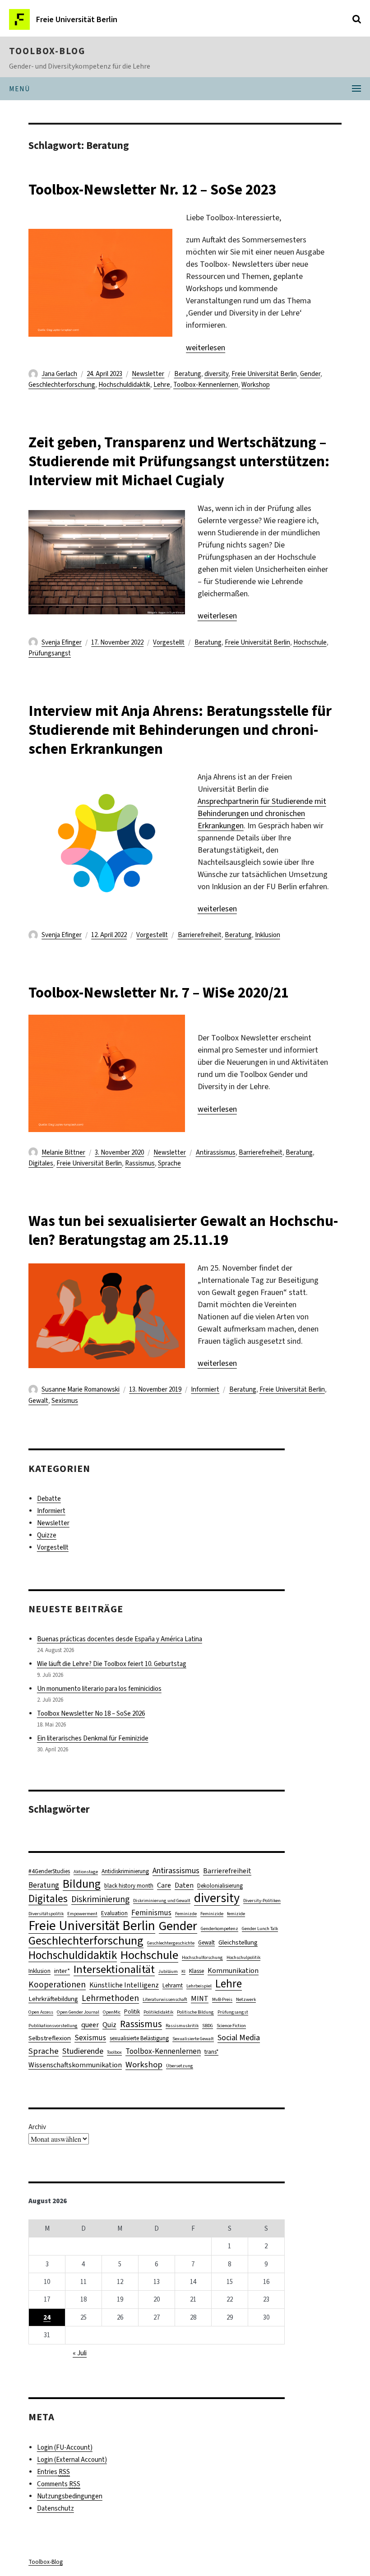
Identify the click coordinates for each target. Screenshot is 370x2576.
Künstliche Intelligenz (124, 1985)
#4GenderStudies (49, 1871)
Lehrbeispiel (199, 1986)
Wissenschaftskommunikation (75, 2065)
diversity (216, 374)
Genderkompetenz (220, 1928)
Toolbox (114, 2052)
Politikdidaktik (158, 2012)
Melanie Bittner (63, 1152)
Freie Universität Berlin (264, 374)
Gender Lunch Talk (260, 1928)
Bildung (82, 1884)
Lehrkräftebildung (53, 1999)
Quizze (47, 1535)
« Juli (80, 2353)
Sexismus (65, 1401)
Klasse (197, 1971)
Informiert (205, 1389)
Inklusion (268, 935)
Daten (184, 1885)
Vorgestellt (169, 642)
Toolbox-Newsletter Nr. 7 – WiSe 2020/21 (159, 993)
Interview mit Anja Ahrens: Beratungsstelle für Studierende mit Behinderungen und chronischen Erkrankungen (180, 730)
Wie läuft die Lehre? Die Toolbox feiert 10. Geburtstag (112, 1664)
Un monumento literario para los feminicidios (99, 1689)
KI (183, 1971)
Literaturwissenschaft (165, 1999)
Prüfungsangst (50, 653)
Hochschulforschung (202, 1957)
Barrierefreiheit (200, 935)
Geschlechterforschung (62, 385)
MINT (200, 1998)
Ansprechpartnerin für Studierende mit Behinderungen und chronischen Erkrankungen (262, 813)
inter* (62, 1971)
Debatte (49, 1499)
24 (47, 2317)
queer (90, 2025)
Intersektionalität (114, 1970)
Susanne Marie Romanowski (81, 1389)
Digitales (41, 1163)
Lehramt (173, 1985)
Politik (132, 2012)
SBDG (208, 2025)
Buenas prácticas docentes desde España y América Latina (120, 1639)
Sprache (169, 1163)
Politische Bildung (195, 2012)
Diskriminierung (100, 1899)
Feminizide (212, 1913)
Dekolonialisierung (220, 1886)
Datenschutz (55, 2508)
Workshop (256, 385)
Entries (53, 2472)
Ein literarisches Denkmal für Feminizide (93, 1738)
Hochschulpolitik (243, 1957)
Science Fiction (231, 2025)
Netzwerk (246, 1999)
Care (164, 1885)
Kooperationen (57, 1984)
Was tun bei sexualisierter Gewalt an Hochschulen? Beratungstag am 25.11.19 (183, 1230)
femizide (236, 1913)
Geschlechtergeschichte (171, 1943)
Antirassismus (216, 1152)
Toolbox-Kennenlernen (206, 385)
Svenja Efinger (62, 642)
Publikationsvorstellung (53, 2025)
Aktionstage (86, 1871)
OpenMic (112, 2012)
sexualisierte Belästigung (139, 2038)
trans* (211, 2052)
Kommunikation (233, 1970)
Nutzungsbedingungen (70, 2496)
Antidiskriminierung (125, 1871)
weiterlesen (206, 348)
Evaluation (114, 1913)
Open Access (41, 2012)
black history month (129, 1886)
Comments (59, 2484)
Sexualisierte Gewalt (193, 2038)
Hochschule (310, 642)
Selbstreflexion (50, 2038)
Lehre (162, 385)
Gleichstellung (238, 1942)
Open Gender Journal (78, 2012)
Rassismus (140, 1163)
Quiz (109, 2025)
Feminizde (186, 1913)
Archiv (37, 2127)
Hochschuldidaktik (124, 385)
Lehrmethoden (110, 1998)
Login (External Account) (72, 2460)
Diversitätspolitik (46, 1913)
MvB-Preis (222, 1999)
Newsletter (148, 374)
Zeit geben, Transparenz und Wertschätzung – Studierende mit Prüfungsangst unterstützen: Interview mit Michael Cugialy (179, 461)
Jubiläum (168, 1971)
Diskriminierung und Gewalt (162, 1900)
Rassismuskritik (182, 2025)
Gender (310, 374)
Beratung (188, 374)
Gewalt (38, 1401)
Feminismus (151, 1913)
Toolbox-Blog (47, 51)
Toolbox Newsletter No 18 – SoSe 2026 (91, 1713)
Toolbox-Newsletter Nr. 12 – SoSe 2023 (152, 190)
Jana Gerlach (59, 374)
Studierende (83, 2051)
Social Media (239, 2038)
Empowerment (82, 1913)
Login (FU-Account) (65, 2447)
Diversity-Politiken (262, 1900)
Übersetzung (180, 2065)
